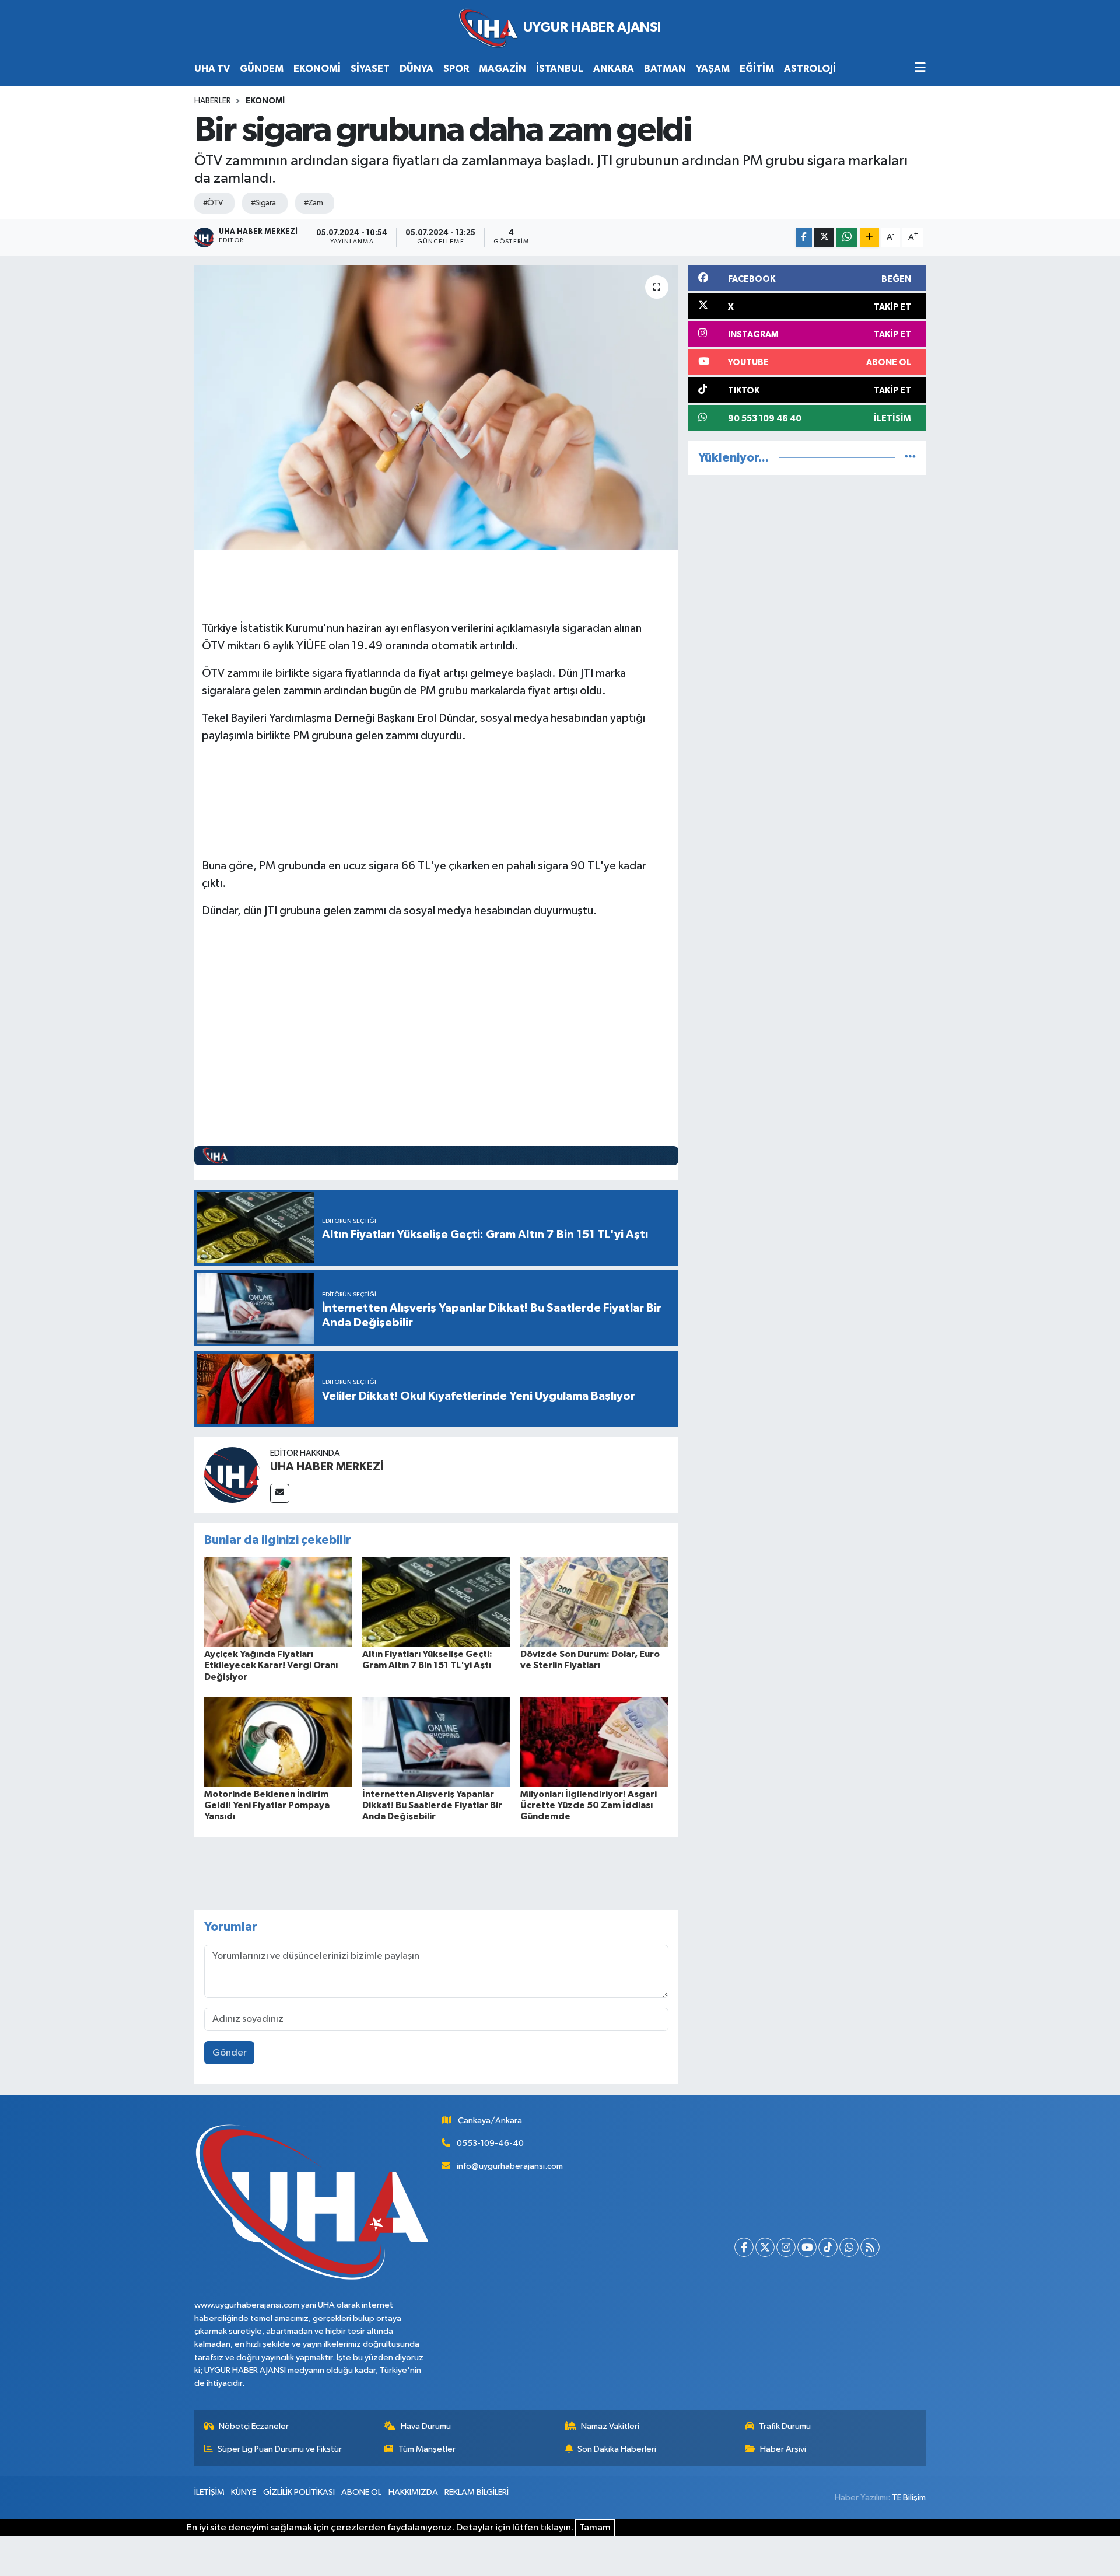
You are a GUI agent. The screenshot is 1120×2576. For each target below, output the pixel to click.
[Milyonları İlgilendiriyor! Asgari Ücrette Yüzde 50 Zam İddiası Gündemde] (594, 1742)
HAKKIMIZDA (413, 2492)
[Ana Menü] (920, 69)
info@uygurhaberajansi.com (510, 2166)
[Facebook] (744, 2247)
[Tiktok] (828, 2247)
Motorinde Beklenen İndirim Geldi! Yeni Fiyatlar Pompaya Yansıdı (267, 1805)
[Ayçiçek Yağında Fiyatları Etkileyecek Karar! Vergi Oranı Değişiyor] (278, 1602)
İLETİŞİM (209, 2492)
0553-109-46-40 (490, 2143)
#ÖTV (213, 203)
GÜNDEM (262, 69)
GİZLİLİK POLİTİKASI (299, 2492)
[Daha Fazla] (869, 237)
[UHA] (560, 28)
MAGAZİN (503, 69)
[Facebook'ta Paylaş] (804, 237)
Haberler (213, 101)
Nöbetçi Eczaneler (254, 2426)
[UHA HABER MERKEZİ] (232, 1475)
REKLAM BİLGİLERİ (477, 2492)
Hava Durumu (426, 2426)
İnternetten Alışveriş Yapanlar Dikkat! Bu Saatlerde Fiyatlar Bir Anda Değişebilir (432, 1805)
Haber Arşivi (783, 2449)
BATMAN (665, 69)
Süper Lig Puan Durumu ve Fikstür (280, 2449)
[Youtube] (807, 2247)
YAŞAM (713, 69)
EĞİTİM (757, 69)
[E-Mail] (280, 1493)
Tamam (595, 2528)
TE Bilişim (909, 2498)
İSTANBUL (560, 69)
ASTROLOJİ (810, 69)
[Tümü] (910, 458)
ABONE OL (361, 2492)
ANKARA (614, 69)
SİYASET (370, 69)
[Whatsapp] (849, 2247)
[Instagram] (786, 2247)
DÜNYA (416, 69)
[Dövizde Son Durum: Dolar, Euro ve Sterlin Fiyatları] (594, 1602)
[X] (765, 2247)
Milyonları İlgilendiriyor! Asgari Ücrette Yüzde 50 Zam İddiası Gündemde (589, 1805)
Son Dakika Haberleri (617, 2449)
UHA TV (212, 69)
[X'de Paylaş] (824, 237)
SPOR (456, 69)
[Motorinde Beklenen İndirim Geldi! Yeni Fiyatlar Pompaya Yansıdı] (278, 1742)
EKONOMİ (317, 69)
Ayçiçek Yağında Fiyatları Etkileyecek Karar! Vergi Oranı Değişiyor (271, 1665)
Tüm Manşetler (427, 2449)
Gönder (230, 2053)
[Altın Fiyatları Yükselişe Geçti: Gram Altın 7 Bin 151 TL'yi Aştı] (436, 1602)
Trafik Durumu (785, 2426)
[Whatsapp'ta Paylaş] (847, 237)
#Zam (314, 203)
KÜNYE (244, 2492)
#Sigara (263, 203)
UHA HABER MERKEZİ (327, 1467)
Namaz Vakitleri (610, 2426)
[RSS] (870, 2247)
